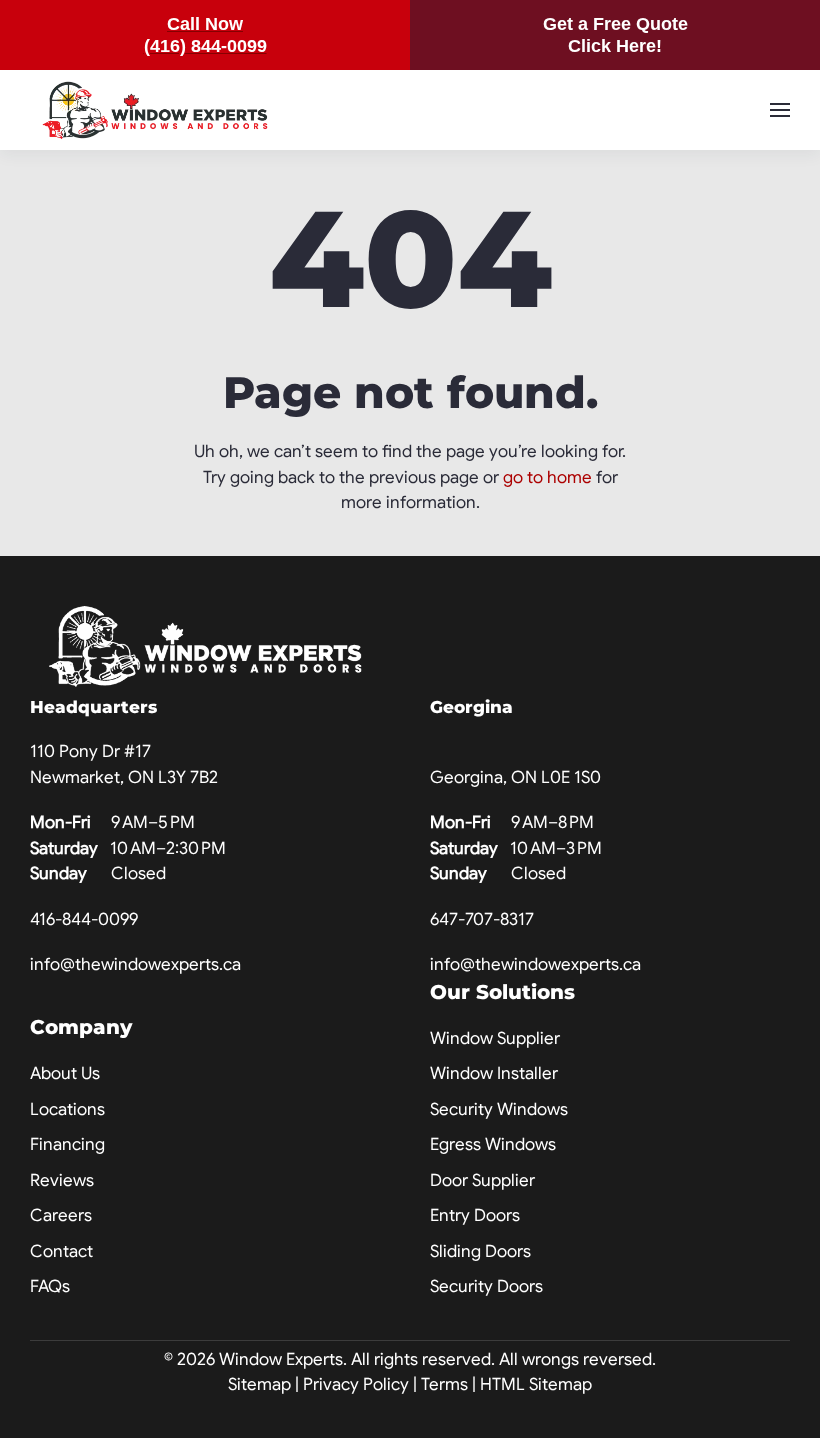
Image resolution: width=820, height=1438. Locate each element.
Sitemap (259, 1384)
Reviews (62, 1180)
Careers (61, 1215)
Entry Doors (475, 1215)
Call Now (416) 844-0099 (205, 35)
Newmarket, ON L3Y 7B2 (124, 777)
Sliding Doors (480, 1251)
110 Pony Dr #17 (90, 751)
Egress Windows (493, 1144)
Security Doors (486, 1286)
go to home (547, 477)
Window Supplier (495, 1038)
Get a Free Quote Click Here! (615, 35)
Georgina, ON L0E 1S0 (515, 777)
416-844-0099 (84, 919)
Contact (61, 1251)
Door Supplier (482, 1180)
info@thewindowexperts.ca (135, 964)
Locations (67, 1109)
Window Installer (494, 1073)
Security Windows (499, 1109)
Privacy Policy (356, 1384)
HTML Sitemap (536, 1384)
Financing (67, 1144)
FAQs (50, 1286)
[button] (780, 110)
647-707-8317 (482, 919)
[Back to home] (155, 110)
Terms (444, 1384)
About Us (65, 1073)
